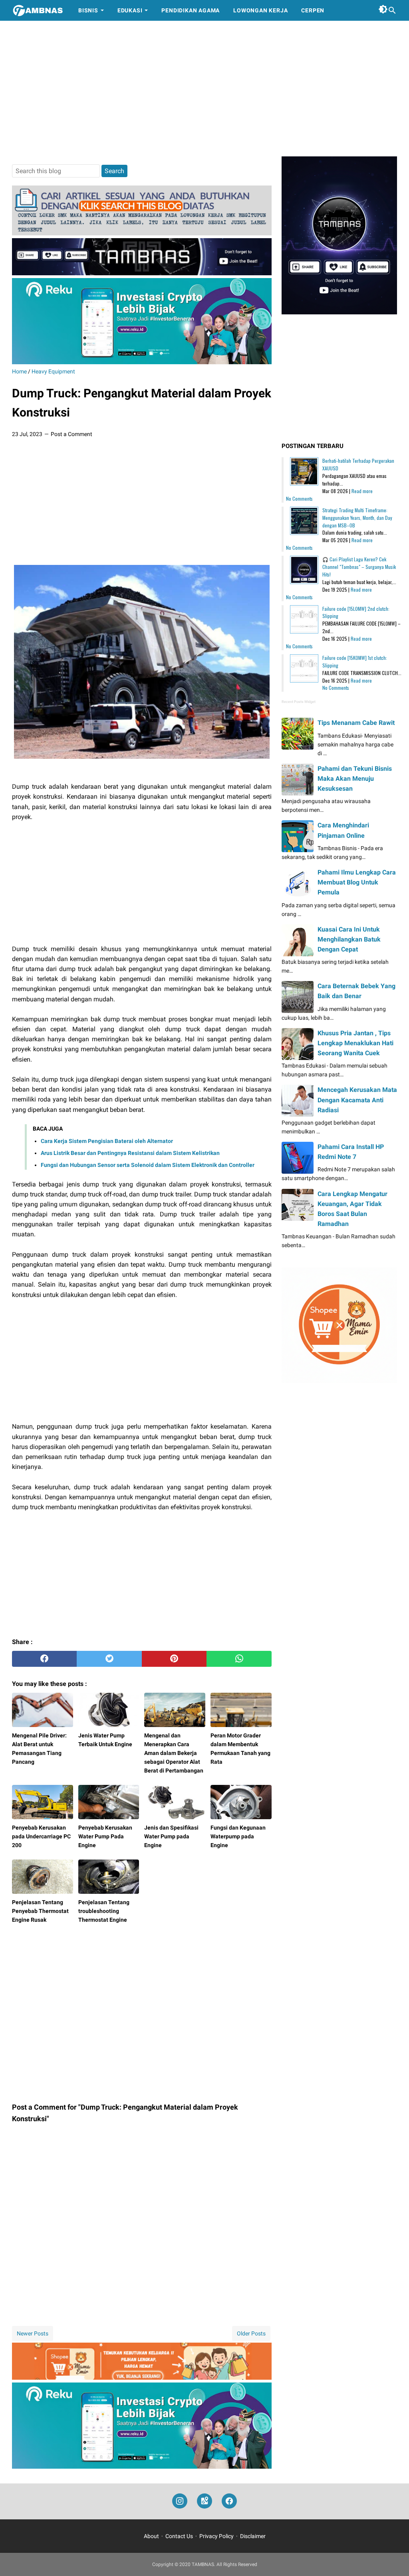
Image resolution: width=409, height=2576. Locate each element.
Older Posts (251, 2333)
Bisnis (88, 10)
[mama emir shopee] (142, 2378)
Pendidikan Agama (191, 10)
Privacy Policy (216, 2536)
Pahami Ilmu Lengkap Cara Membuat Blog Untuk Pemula (357, 882)
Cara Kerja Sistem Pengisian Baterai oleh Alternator (107, 1141)
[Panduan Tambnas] (142, 233)
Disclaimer (253, 2536)
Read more (362, 491)
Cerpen (313, 10)
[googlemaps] (204, 2501)
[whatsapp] (239, 1659)
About (151, 2536)
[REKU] (142, 362)
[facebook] (44, 1659)
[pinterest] (174, 1659)
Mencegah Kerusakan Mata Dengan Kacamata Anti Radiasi (357, 1100)
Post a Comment (71, 434)
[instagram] (180, 2501)
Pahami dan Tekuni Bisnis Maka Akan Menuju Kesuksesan (355, 779)
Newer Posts (33, 2333)
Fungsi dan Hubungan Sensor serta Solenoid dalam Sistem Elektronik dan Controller (148, 1165)
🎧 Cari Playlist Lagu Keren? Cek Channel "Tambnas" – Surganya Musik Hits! (359, 567)
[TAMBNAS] (38, 10)
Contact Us (179, 2536)
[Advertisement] (204, 89)
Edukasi (130, 10)
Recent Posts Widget (299, 702)
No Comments (299, 498)
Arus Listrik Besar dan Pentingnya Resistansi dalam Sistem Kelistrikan (130, 1153)
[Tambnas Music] (142, 273)
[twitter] (109, 1659)
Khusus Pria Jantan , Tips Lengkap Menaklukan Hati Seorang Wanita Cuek (355, 1043)
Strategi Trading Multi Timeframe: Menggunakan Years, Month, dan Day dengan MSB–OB (357, 518)
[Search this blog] (392, 10)
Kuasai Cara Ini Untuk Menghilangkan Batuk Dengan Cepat (349, 939)
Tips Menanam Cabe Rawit (356, 723)
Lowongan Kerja (260, 10)
